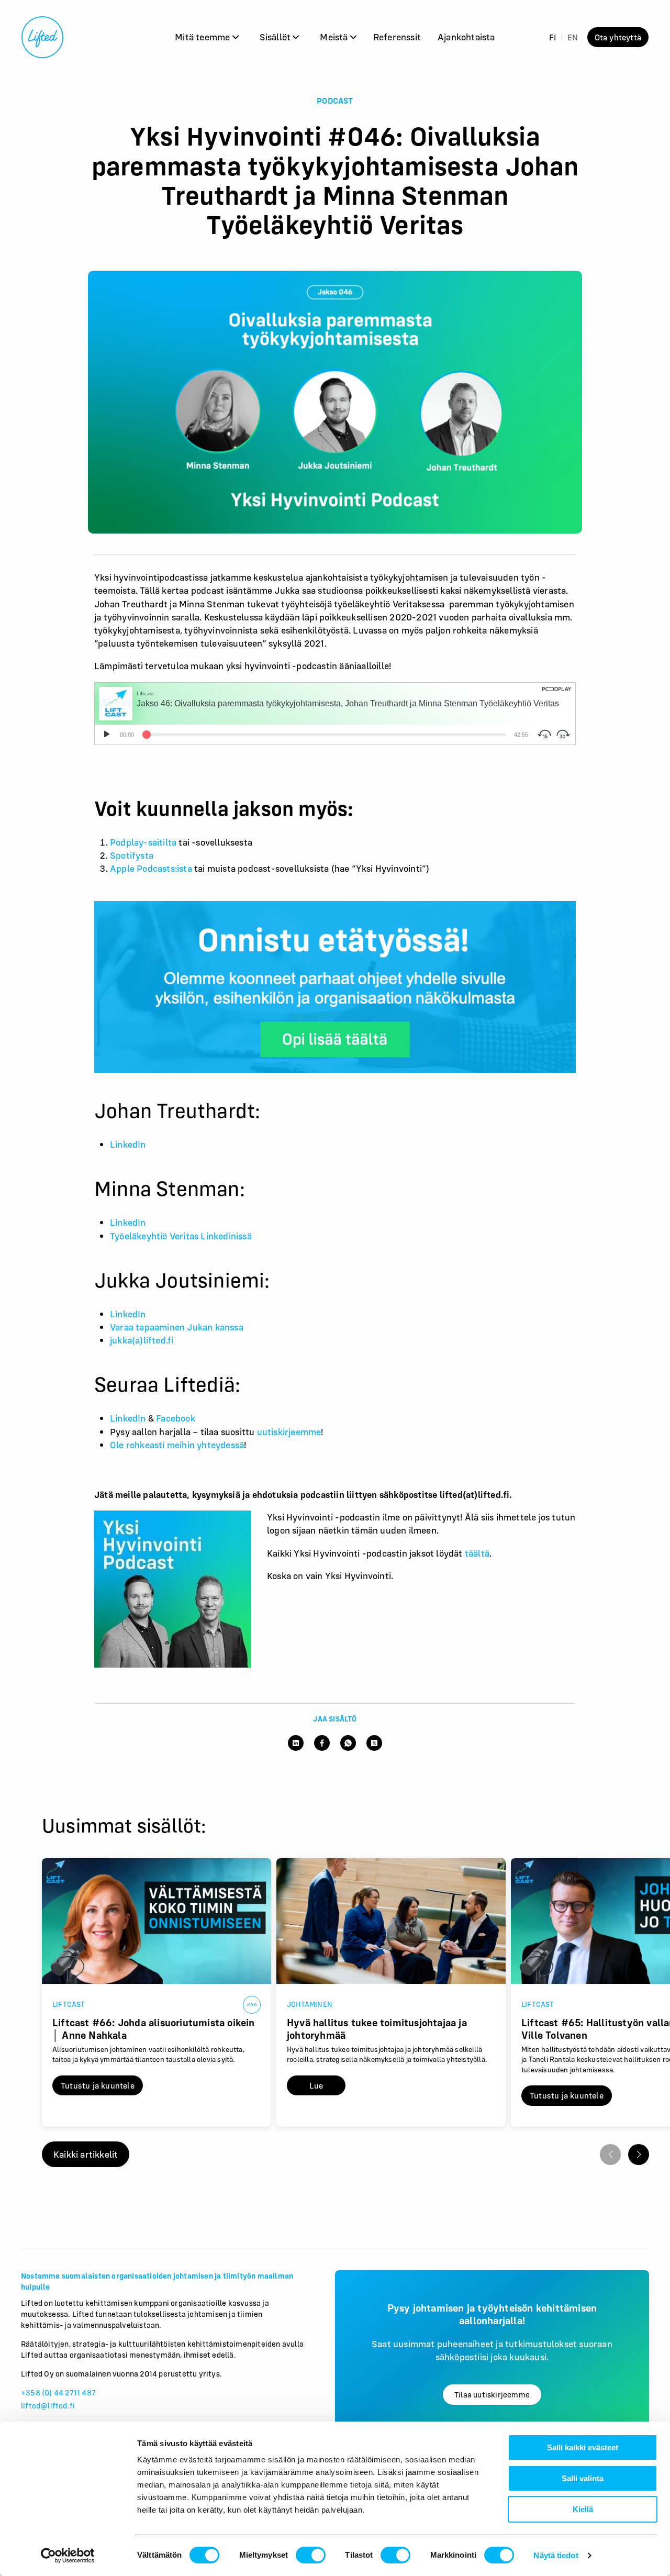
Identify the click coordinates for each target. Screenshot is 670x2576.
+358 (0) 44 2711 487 (58, 2392)
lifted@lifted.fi (48, 2406)
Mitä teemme (203, 37)
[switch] (311, 2555)
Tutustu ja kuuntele (98, 2085)
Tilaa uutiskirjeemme (492, 2395)
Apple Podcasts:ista (151, 868)
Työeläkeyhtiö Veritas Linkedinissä (181, 1236)
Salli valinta (583, 2478)
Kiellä (583, 2509)
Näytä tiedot (556, 2555)
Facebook (176, 1418)
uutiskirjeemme (289, 1432)
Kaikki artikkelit (86, 2154)
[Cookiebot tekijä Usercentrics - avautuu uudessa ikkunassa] (68, 2556)
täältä (477, 1553)
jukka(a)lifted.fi (142, 1340)
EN (573, 37)
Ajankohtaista (466, 37)
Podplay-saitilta (143, 842)
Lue (316, 2085)
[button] (639, 2155)
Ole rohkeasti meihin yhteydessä (177, 1445)
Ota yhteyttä (618, 37)
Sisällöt (276, 37)
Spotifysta (132, 855)
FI (552, 37)
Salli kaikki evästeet (583, 2447)
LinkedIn (128, 1144)
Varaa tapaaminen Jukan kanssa (177, 1327)
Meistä (335, 37)
